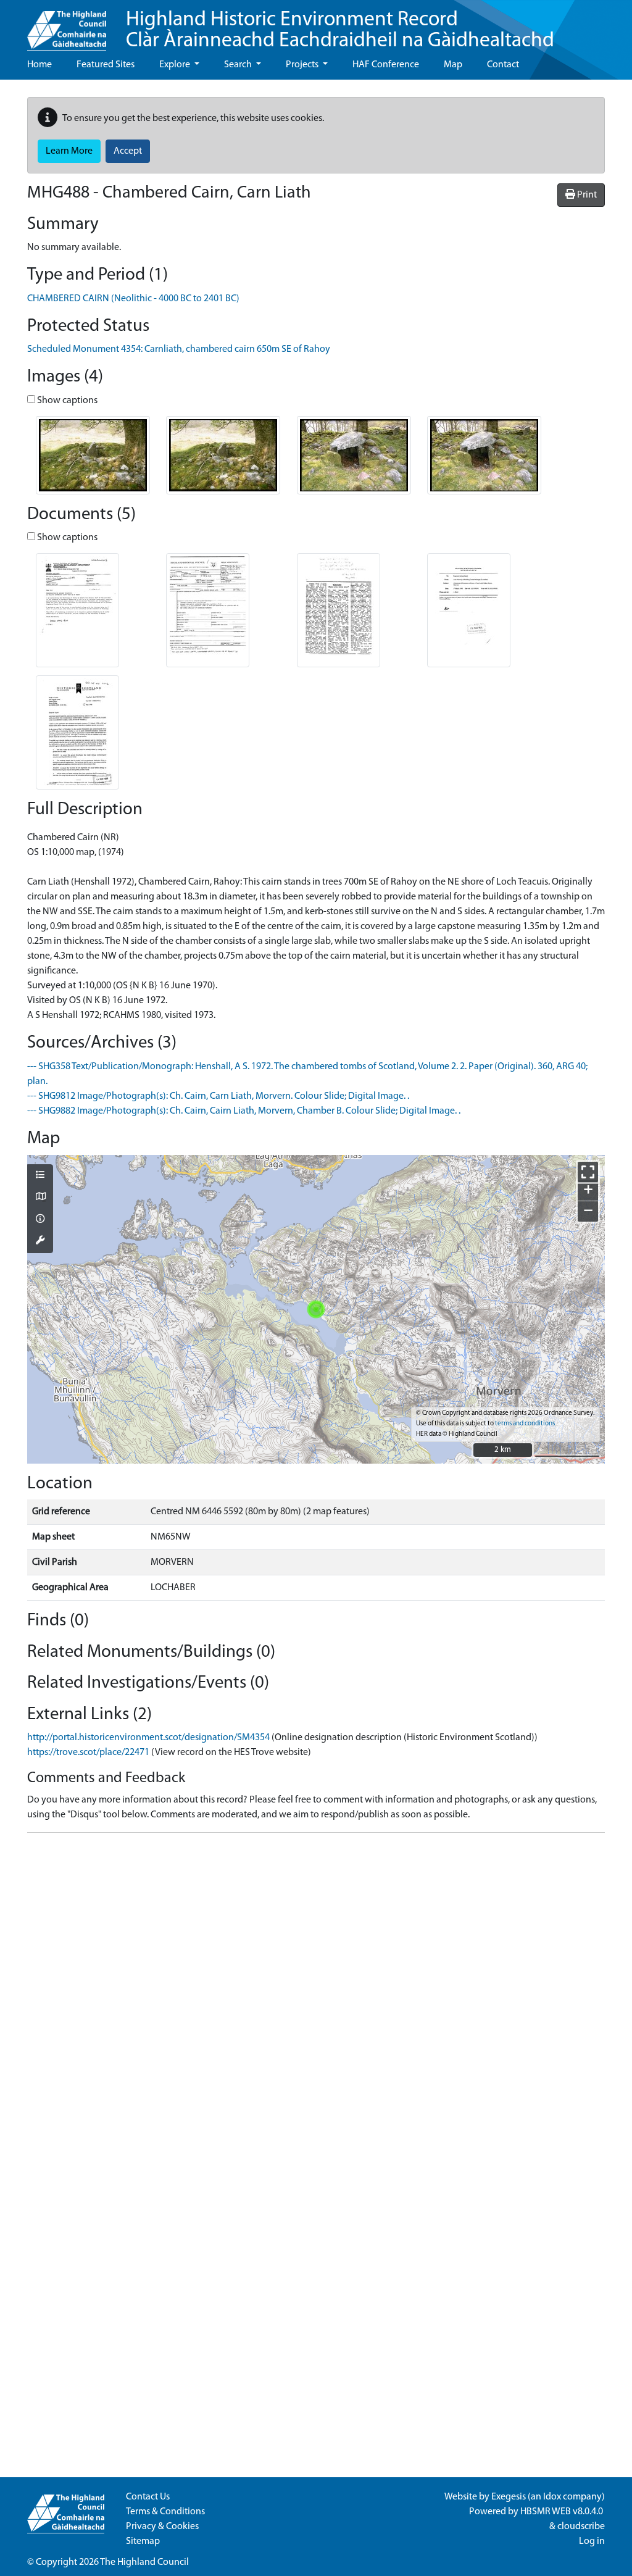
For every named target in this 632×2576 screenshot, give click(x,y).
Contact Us (148, 2497)
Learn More (69, 151)
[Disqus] (316, 1997)
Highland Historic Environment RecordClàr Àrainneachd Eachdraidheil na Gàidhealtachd (340, 31)
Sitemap (143, 2541)
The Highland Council (144, 2562)
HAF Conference (386, 65)
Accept (128, 151)
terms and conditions (525, 1424)
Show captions (66, 401)
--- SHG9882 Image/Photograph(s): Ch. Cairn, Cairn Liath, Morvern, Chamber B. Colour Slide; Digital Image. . (244, 1111)
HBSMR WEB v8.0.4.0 (563, 2512)
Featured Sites (106, 65)
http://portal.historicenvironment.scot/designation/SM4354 (148, 1738)
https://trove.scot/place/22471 (88, 1753)
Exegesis (509, 2497)
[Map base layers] (40, 1198)
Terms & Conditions (165, 2512)
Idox (552, 2497)
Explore (176, 65)
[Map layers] (40, 1176)
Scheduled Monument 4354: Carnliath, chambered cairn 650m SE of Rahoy (179, 349)
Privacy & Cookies (162, 2527)
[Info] (40, 1220)
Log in (592, 2541)
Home (39, 65)
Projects (303, 65)
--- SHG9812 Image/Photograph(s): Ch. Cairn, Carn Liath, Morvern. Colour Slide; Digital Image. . (218, 1096)
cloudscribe (581, 2527)
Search (239, 65)
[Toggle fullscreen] (588, 1172)
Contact (503, 65)
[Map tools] (40, 1241)
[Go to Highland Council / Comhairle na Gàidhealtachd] (67, 25)
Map (453, 65)
